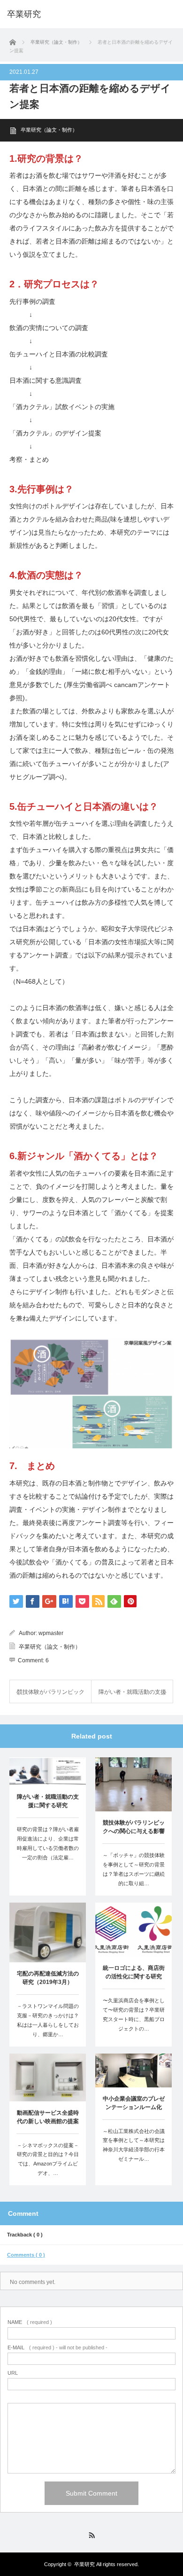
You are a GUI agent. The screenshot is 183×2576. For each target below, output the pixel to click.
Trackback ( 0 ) (25, 2235)
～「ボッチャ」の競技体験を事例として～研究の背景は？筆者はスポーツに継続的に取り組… (134, 1869)
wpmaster (51, 1633)
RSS (92, 2535)
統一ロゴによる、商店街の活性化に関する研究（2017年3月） (134, 1973)
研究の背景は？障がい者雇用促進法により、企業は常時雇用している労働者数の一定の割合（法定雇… (48, 1843)
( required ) (30, 2322)
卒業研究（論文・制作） (49, 130)
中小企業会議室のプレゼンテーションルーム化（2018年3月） (134, 2104)
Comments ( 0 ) (26, 2255)
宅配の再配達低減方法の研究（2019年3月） (48, 1978)
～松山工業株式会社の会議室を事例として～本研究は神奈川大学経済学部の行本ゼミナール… (134, 2145)
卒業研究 (24, 14)
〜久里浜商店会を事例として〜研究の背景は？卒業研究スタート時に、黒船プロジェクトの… (134, 2014)
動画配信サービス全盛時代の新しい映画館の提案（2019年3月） (48, 2118)
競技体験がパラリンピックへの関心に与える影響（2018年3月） (134, 1828)
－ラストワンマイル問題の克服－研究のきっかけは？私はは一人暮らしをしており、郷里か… (48, 2020)
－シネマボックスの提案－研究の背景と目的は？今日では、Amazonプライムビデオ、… (48, 2159)
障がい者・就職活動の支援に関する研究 (48, 1801)
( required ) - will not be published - (57, 2348)
